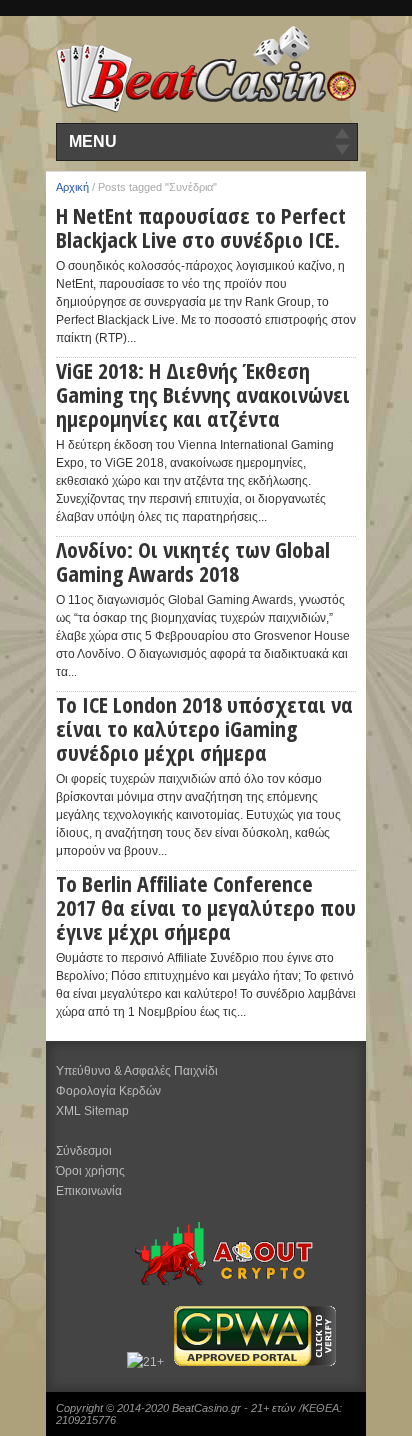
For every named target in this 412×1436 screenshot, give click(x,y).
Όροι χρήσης (90, 1171)
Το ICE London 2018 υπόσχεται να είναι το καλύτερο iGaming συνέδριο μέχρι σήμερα (204, 728)
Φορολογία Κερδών (108, 1091)
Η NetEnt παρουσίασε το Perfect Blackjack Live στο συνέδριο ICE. (201, 227)
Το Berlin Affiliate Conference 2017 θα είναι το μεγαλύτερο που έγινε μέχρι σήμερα (206, 907)
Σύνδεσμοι (84, 1151)
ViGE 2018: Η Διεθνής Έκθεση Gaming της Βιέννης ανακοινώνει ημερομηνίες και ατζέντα (203, 394)
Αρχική (72, 187)
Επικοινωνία (89, 1191)
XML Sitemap (92, 1111)
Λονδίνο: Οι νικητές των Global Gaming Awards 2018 (193, 561)
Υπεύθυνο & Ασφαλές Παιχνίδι (137, 1071)
